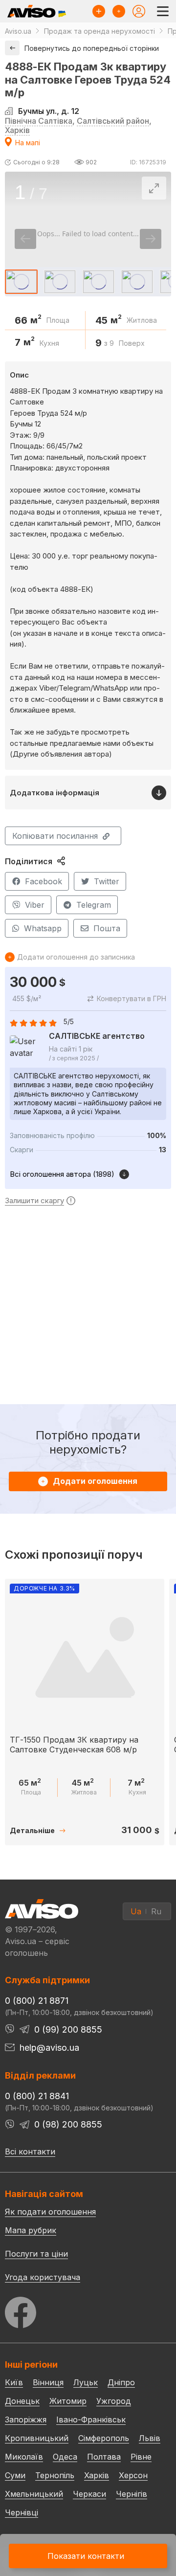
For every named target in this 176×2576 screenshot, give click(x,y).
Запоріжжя (26, 2419)
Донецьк (22, 2401)
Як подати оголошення (50, 2212)
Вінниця (48, 2382)
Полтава (104, 2457)
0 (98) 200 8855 (68, 2124)
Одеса (65, 2457)
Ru (156, 1911)
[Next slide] (151, 239)
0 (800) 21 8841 (37, 2096)
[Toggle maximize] (154, 188)
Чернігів (132, 2494)
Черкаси (89, 2494)
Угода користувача (43, 2277)
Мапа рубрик (31, 2230)
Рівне (141, 2457)
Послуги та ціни (36, 2253)
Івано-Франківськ (91, 2419)
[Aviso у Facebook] (88, 2310)
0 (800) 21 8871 (37, 2001)
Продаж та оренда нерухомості (99, 31)
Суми (15, 2475)
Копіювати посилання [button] (55, 836)
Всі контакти (30, 2151)
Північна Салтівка (39, 121)
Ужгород (114, 2401)
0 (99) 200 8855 (68, 2029)
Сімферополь (104, 2438)
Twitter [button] (107, 881)
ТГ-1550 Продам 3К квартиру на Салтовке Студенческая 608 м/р (74, 1744)
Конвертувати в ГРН (132, 998)
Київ (14, 2382)
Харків (17, 130)
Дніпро (121, 2382)
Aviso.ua (18, 31)
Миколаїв (24, 2457)
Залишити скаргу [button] (34, 1201)
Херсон (133, 2475)
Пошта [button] (107, 928)
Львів (150, 2438)
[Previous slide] (25, 239)
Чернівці (22, 2512)
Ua (136, 1911)
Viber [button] (35, 905)
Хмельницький (34, 2494)
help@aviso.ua (49, 2048)
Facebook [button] (44, 881)
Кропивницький (37, 2438)
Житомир (68, 2401)
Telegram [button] (94, 905)
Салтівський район (113, 121)
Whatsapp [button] (43, 928)
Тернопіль (55, 2475)
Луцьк (86, 2382)
